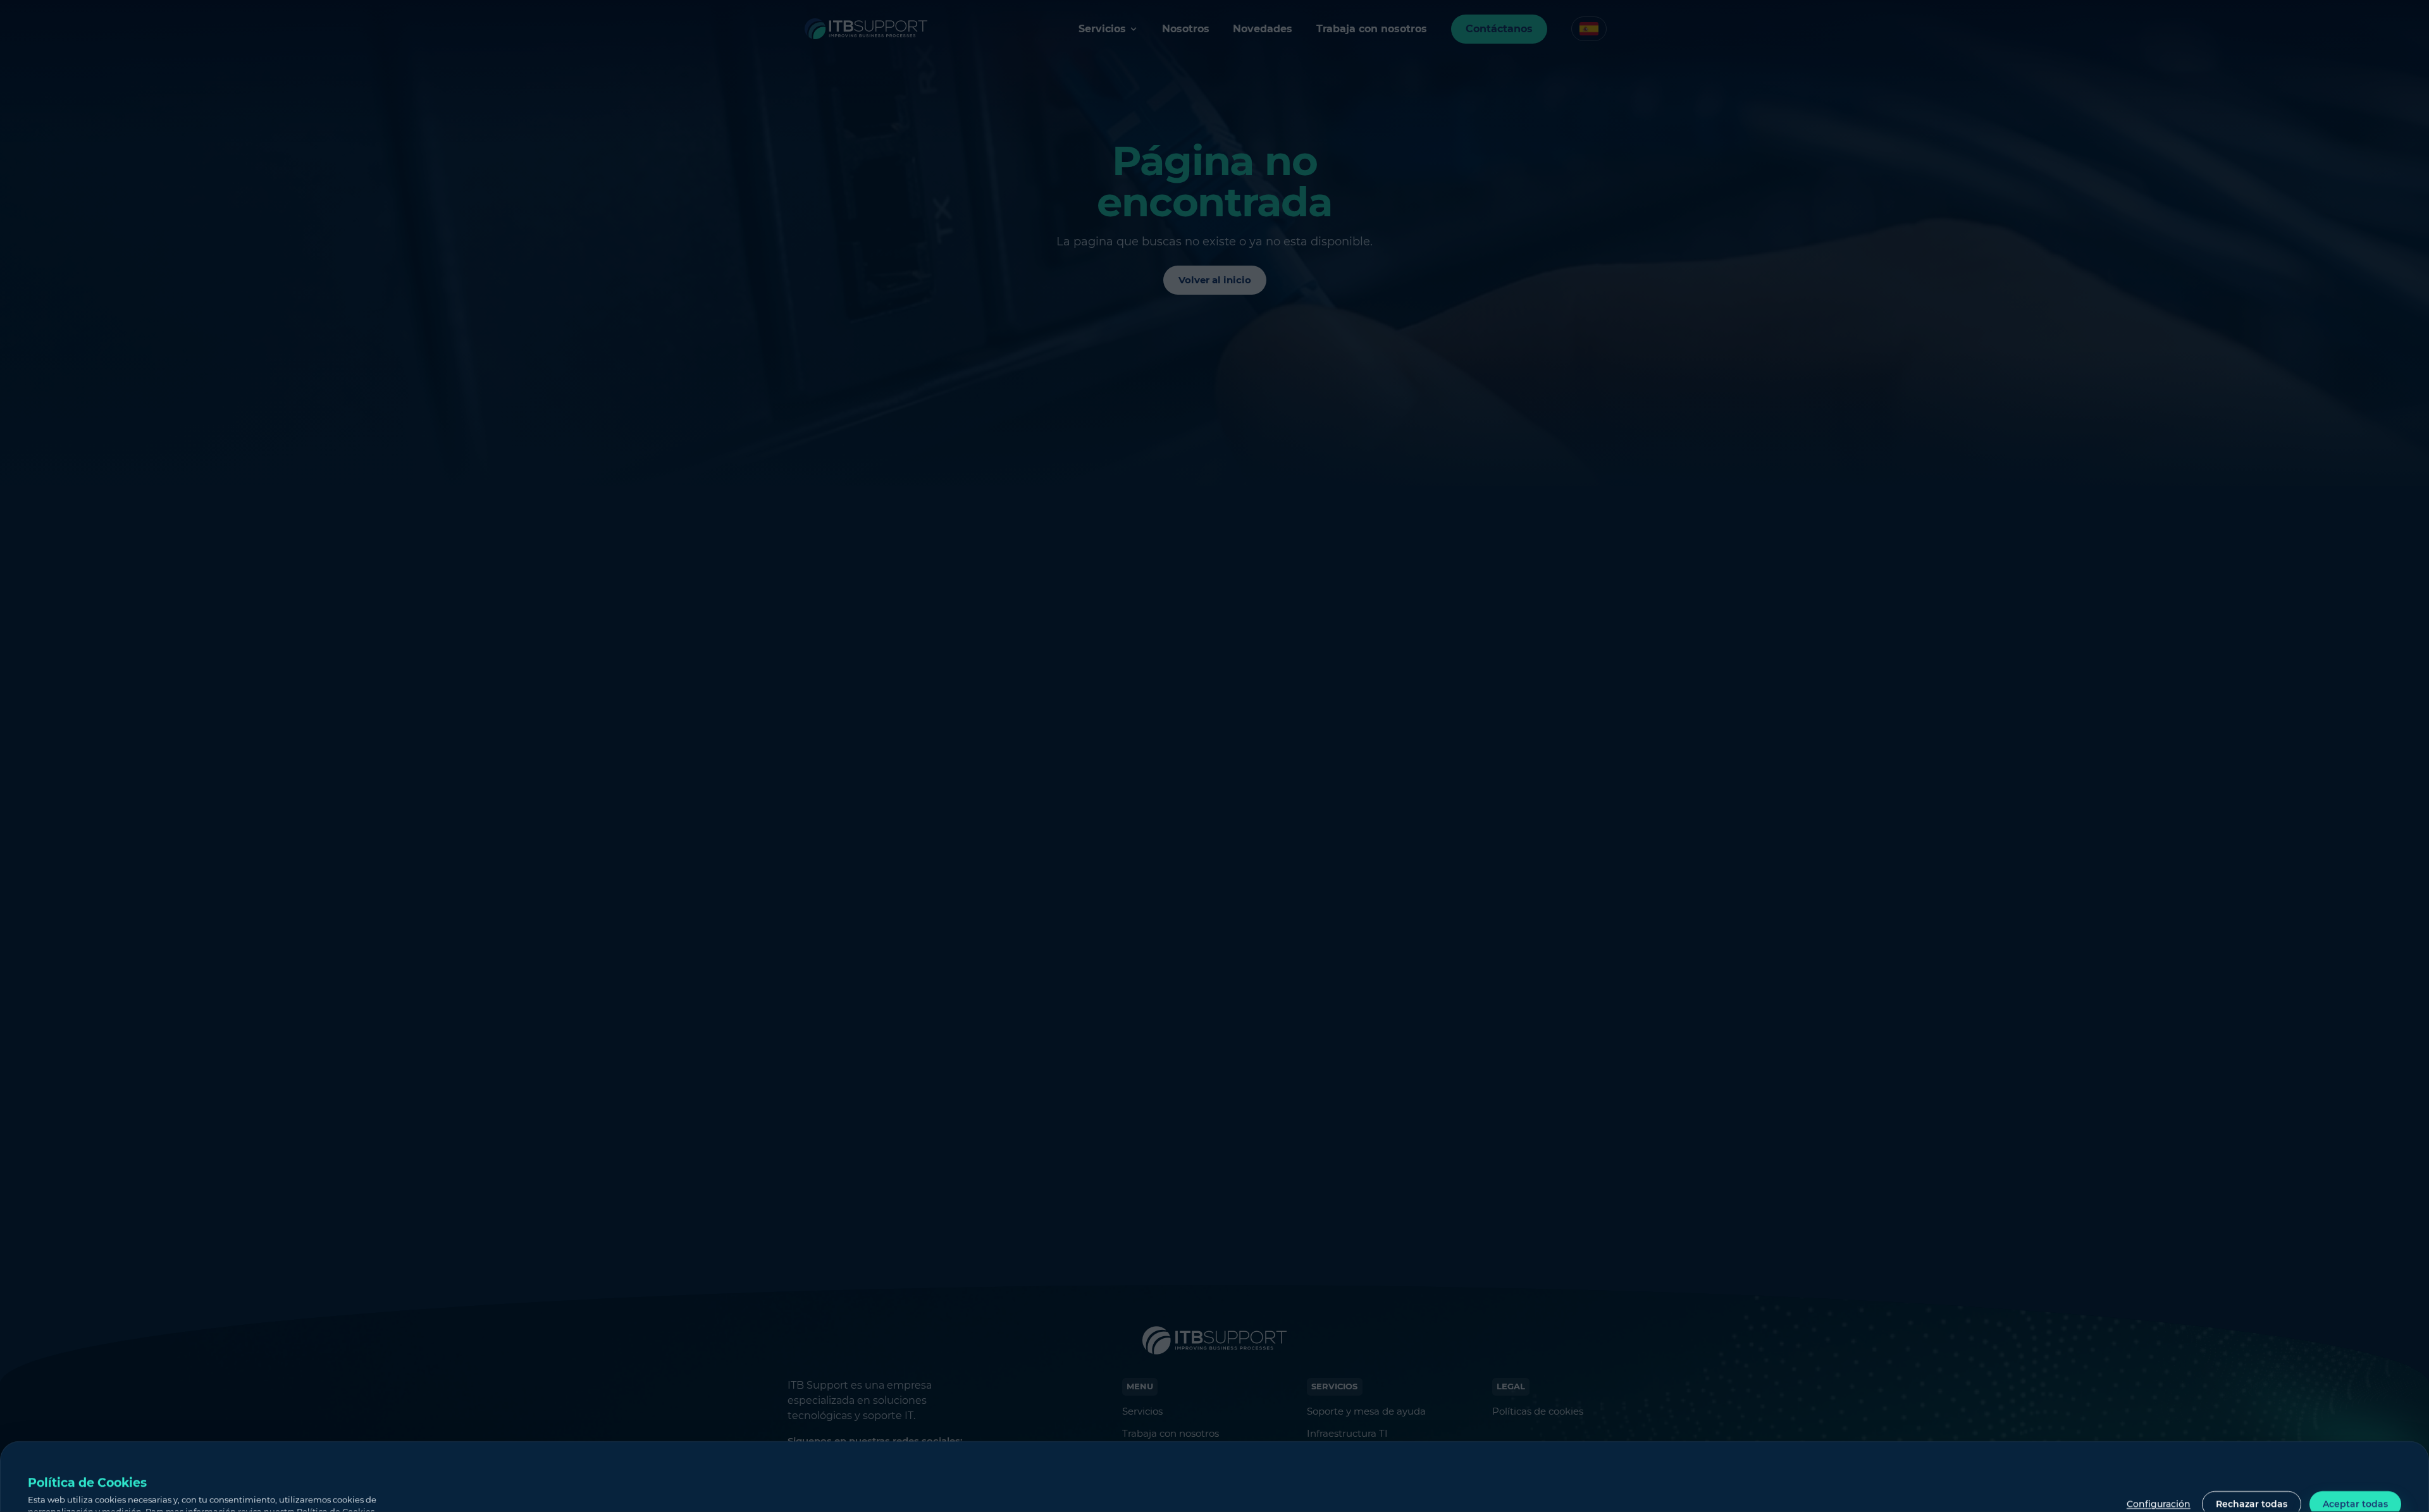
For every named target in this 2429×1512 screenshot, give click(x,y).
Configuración (2159, 1504)
